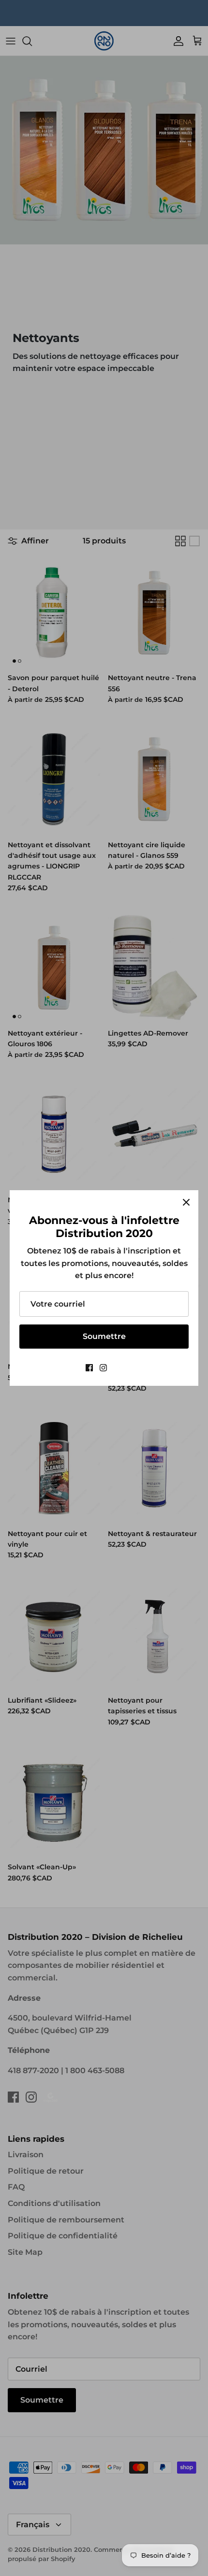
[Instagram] (103, 1368)
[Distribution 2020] (118, 1368)
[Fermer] (186, 1202)
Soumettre (104, 1336)
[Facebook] (89, 1368)
